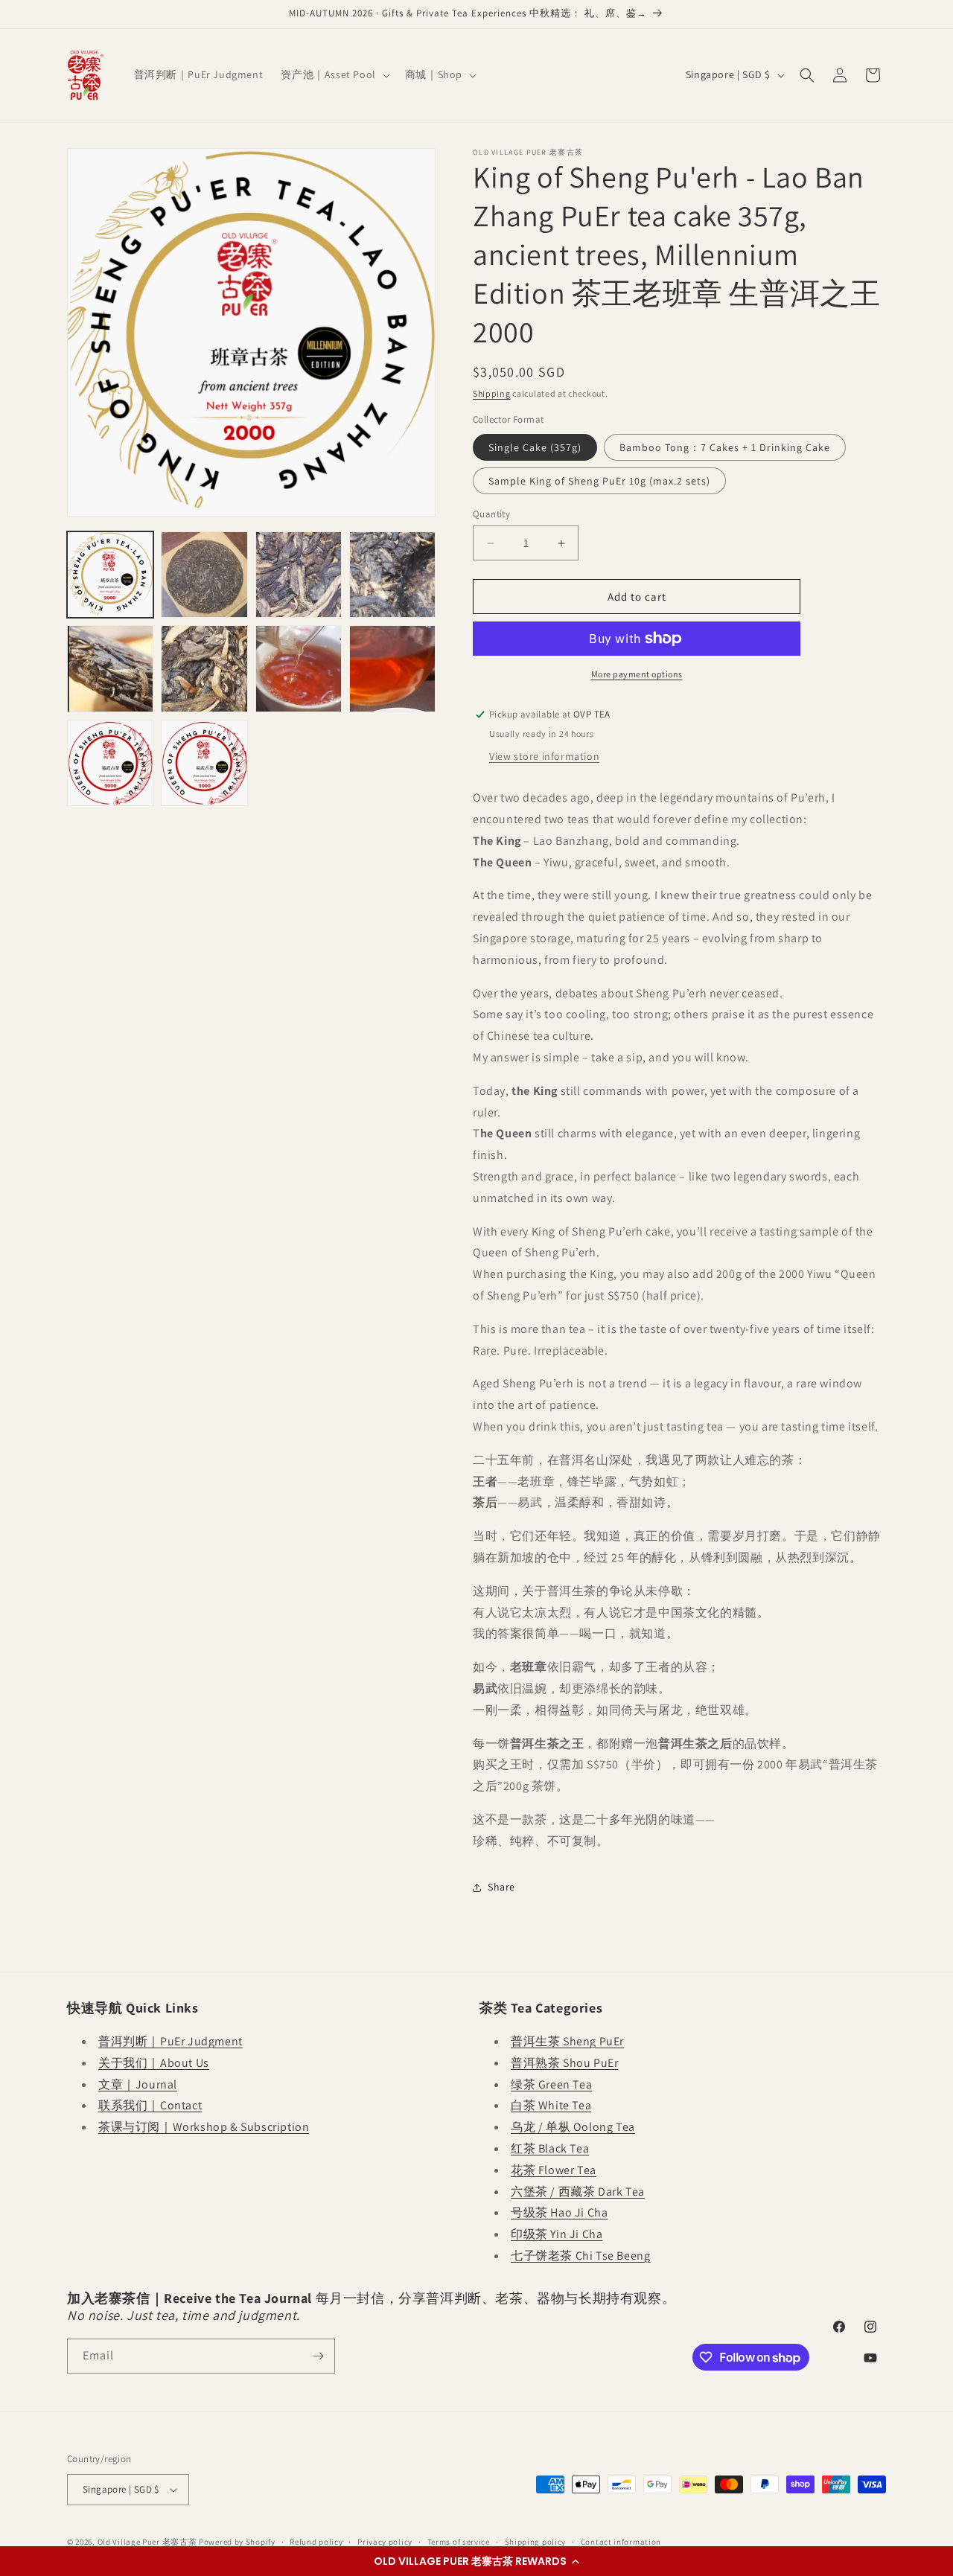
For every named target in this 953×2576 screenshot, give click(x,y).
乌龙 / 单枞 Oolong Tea (573, 2127)
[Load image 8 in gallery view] (392, 668)
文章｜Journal (138, 2084)
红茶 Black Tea (550, 2148)
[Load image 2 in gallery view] (204, 575)
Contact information (621, 2542)
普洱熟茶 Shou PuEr (564, 2063)
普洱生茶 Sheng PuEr (567, 2041)
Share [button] (501, 1887)
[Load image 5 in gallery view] (110, 668)
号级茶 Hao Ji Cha (559, 2212)
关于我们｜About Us (154, 2063)
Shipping (492, 393)
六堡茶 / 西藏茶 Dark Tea (578, 2192)
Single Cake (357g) (535, 447)
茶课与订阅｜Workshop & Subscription (204, 2127)
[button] (476, 2561)
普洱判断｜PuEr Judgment (170, 2041)
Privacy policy (385, 2542)
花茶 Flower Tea (554, 2170)
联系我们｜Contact (150, 2105)
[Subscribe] (318, 2356)
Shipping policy (536, 2542)
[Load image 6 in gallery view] (204, 668)
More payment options (637, 674)
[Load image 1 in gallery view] (110, 575)
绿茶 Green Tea (551, 2084)
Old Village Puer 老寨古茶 (147, 2542)
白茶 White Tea (551, 2105)
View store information (544, 756)
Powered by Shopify (237, 2542)
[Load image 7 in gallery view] (299, 668)
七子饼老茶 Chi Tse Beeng (580, 2256)
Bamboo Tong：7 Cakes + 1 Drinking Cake (725, 447)
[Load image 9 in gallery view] (110, 763)
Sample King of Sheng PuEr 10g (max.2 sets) (599, 481)
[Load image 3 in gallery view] (299, 575)
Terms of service (459, 2542)
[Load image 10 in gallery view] (204, 763)
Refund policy (316, 2542)
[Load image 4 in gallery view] (392, 575)
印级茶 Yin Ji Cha (557, 2234)
